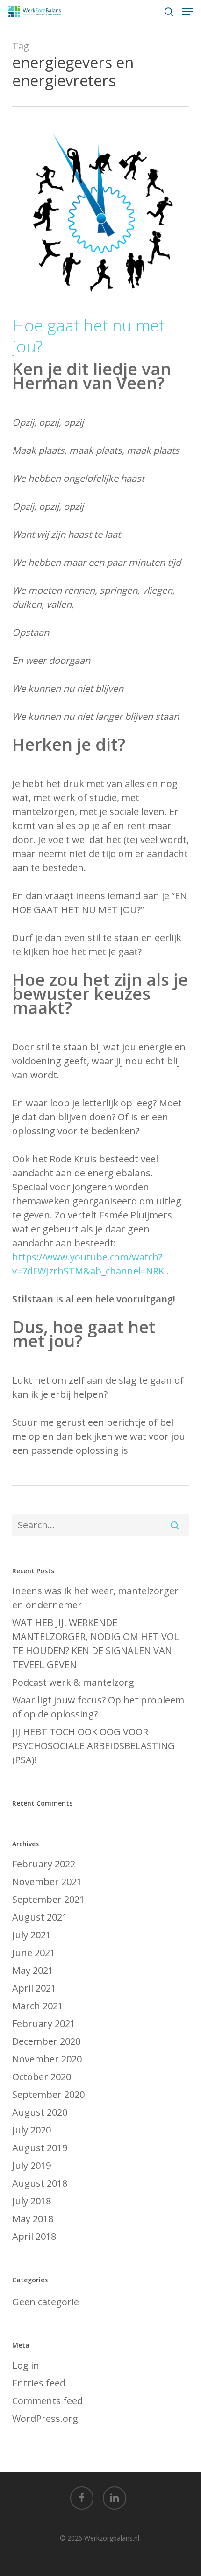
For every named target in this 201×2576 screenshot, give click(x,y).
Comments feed (47, 2401)
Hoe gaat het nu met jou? (88, 336)
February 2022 (44, 1864)
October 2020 (42, 2077)
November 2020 (47, 2059)
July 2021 (32, 1935)
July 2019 (32, 2165)
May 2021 (33, 1970)
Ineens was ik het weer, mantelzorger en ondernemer (95, 1598)
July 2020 (32, 2130)
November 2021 (47, 1882)
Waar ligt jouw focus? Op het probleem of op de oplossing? (98, 1707)
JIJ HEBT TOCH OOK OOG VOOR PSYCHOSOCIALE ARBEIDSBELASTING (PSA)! (93, 1746)
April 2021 (34, 1988)
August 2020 (40, 2112)
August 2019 (40, 2148)
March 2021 (38, 2006)
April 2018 (34, 2236)
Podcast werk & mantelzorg (73, 1682)
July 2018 (32, 2201)
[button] (187, 12)
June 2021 (34, 1953)
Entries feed (39, 2383)
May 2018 (33, 2219)
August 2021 (40, 1917)
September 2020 (48, 2094)
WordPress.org (45, 2418)
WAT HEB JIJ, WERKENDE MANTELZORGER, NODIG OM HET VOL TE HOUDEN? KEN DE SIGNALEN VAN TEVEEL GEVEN (96, 1643)
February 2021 (44, 2023)
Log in (26, 2365)
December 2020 (46, 2041)
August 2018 (40, 2183)
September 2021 (48, 1899)
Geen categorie (46, 2302)
